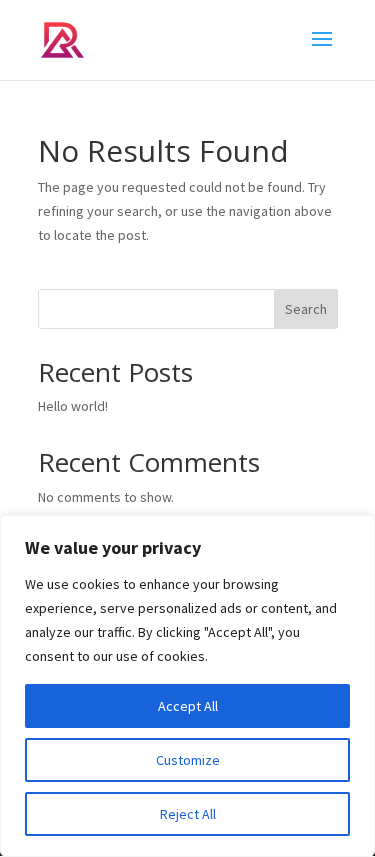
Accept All (188, 706)
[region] (187, 686)
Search (306, 309)
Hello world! (73, 406)
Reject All (188, 814)
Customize (188, 760)
